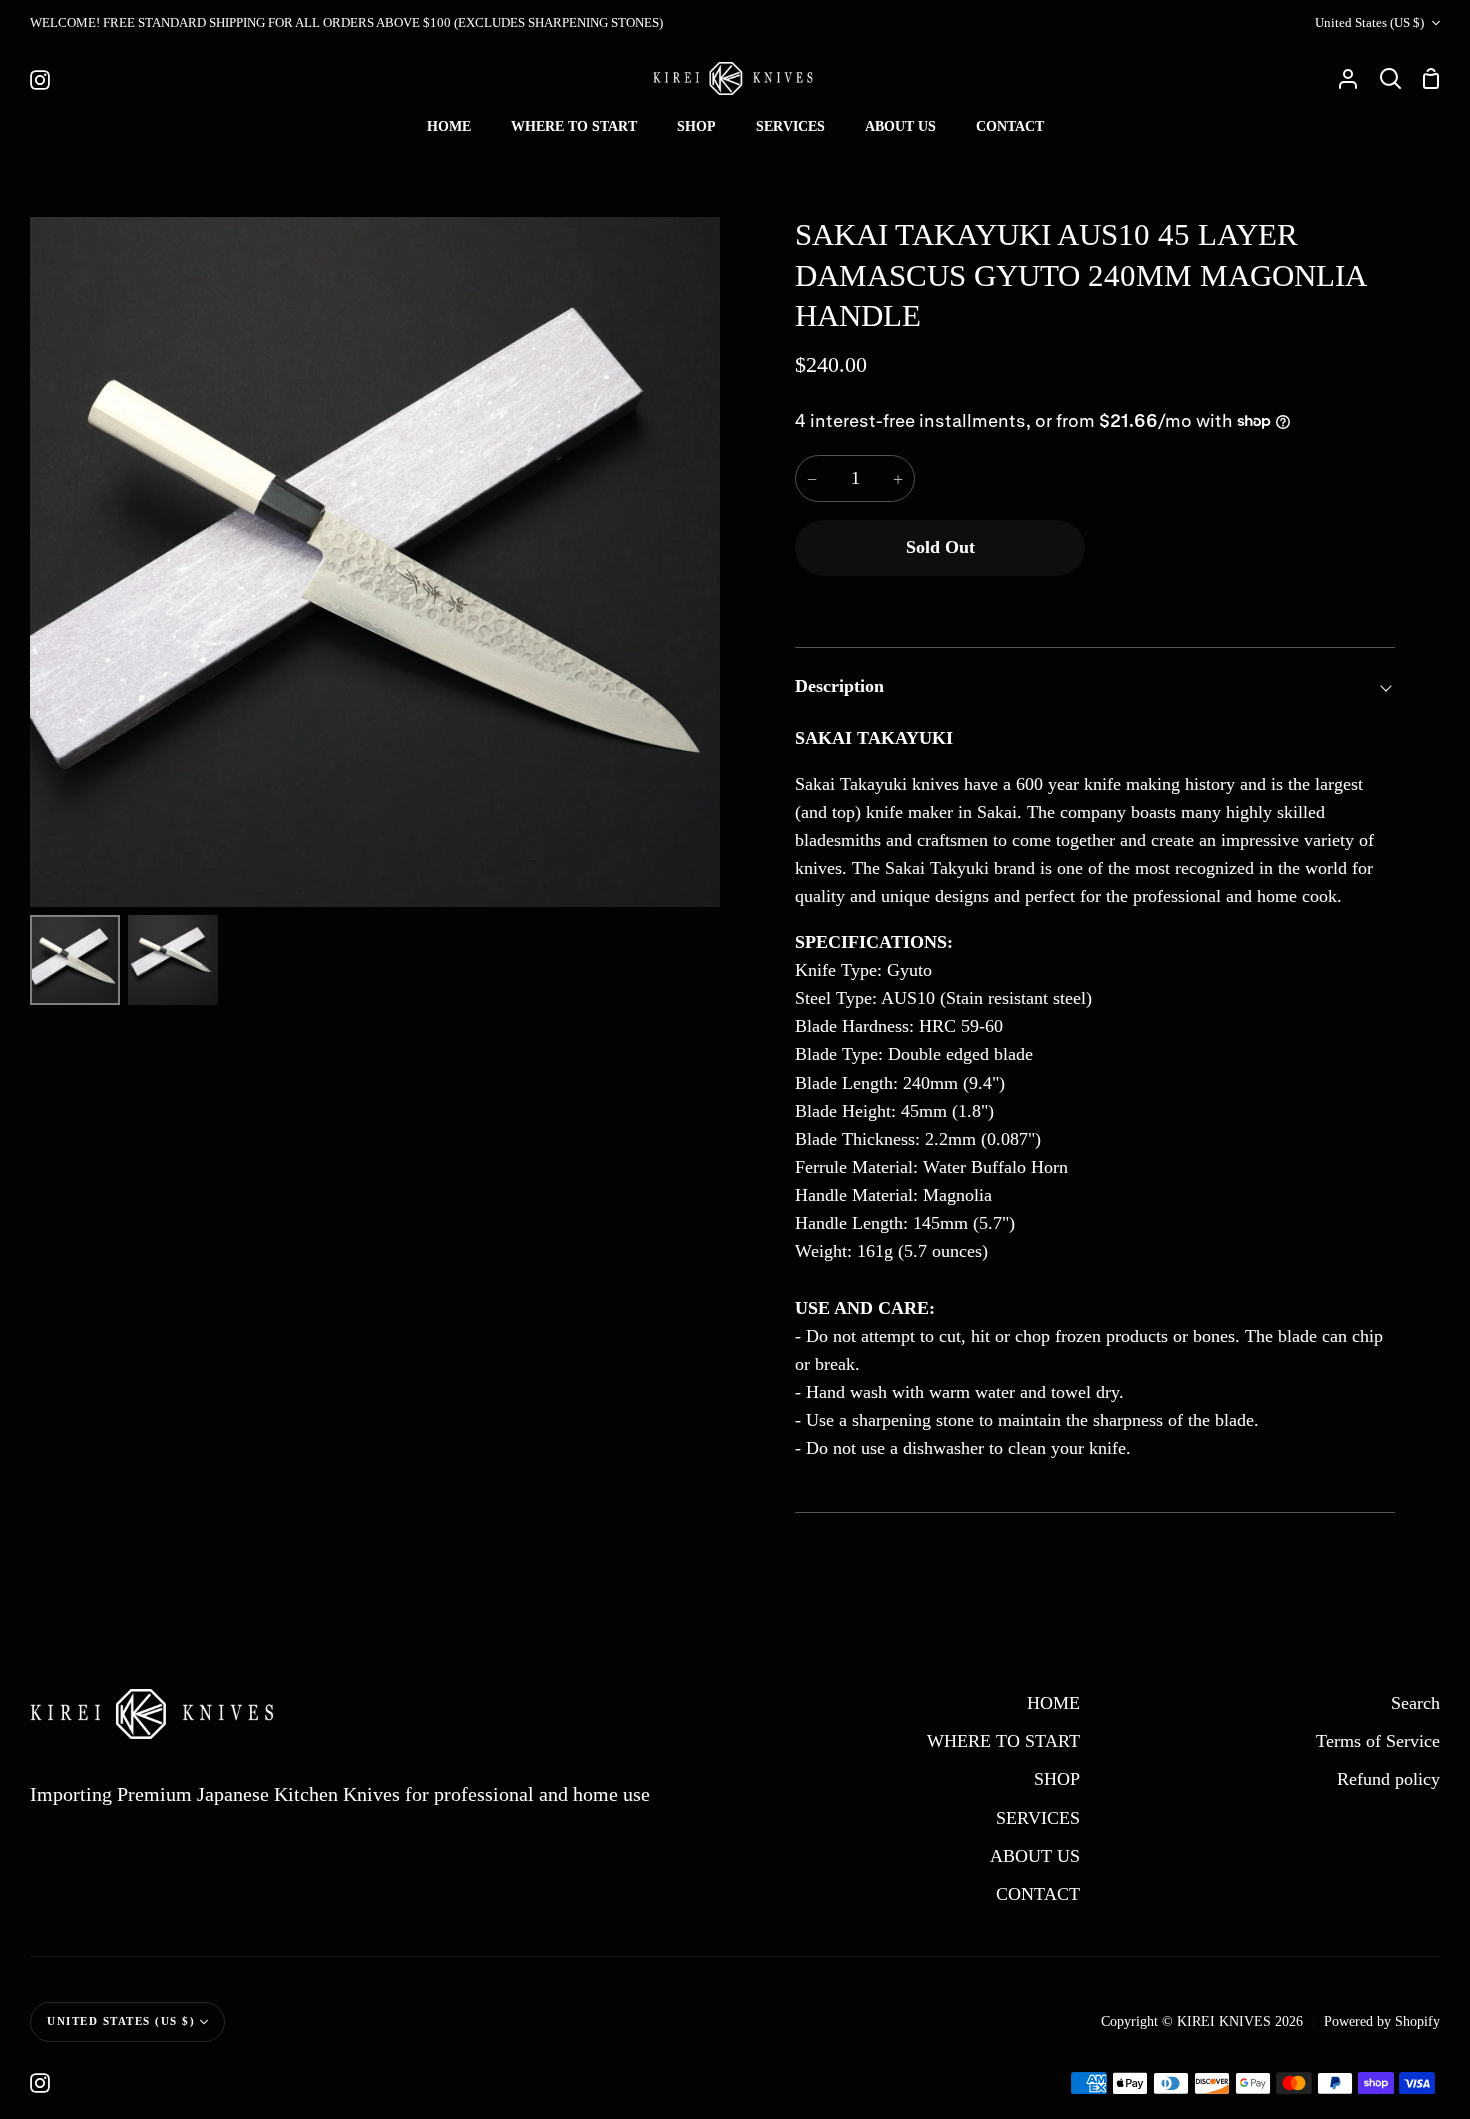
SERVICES (1038, 1818)
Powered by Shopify (1382, 2021)
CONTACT (1038, 1894)
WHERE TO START (1003, 1741)
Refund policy (1388, 1779)
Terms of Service (1378, 1741)
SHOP (1057, 1779)
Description (839, 686)
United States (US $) (1369, 22)
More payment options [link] (1245, 601)
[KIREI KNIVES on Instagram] (40, 2083)
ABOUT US (1035, 1856)
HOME (1053, 1703)
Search (1415, 1703)
